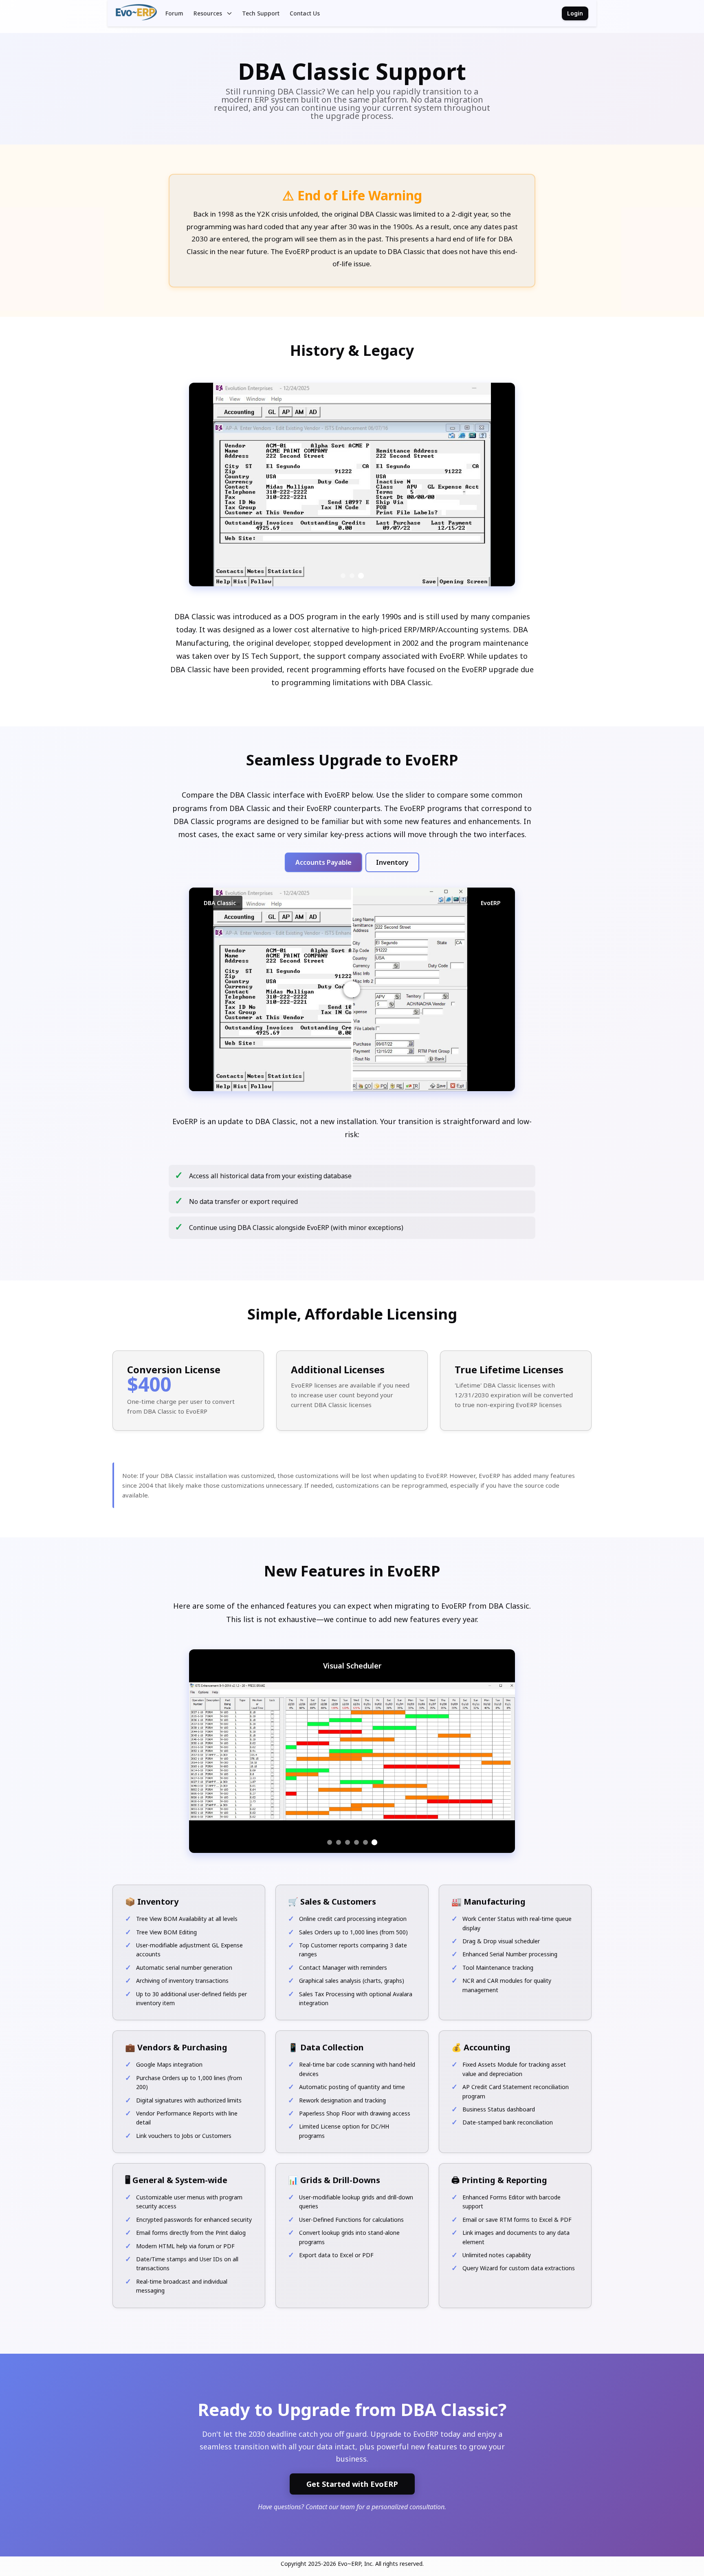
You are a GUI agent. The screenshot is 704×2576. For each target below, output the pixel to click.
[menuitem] (174, 13)
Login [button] (575, 13)
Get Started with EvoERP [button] (352, 2484)
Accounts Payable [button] (323, 862)
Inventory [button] (392, 862)
